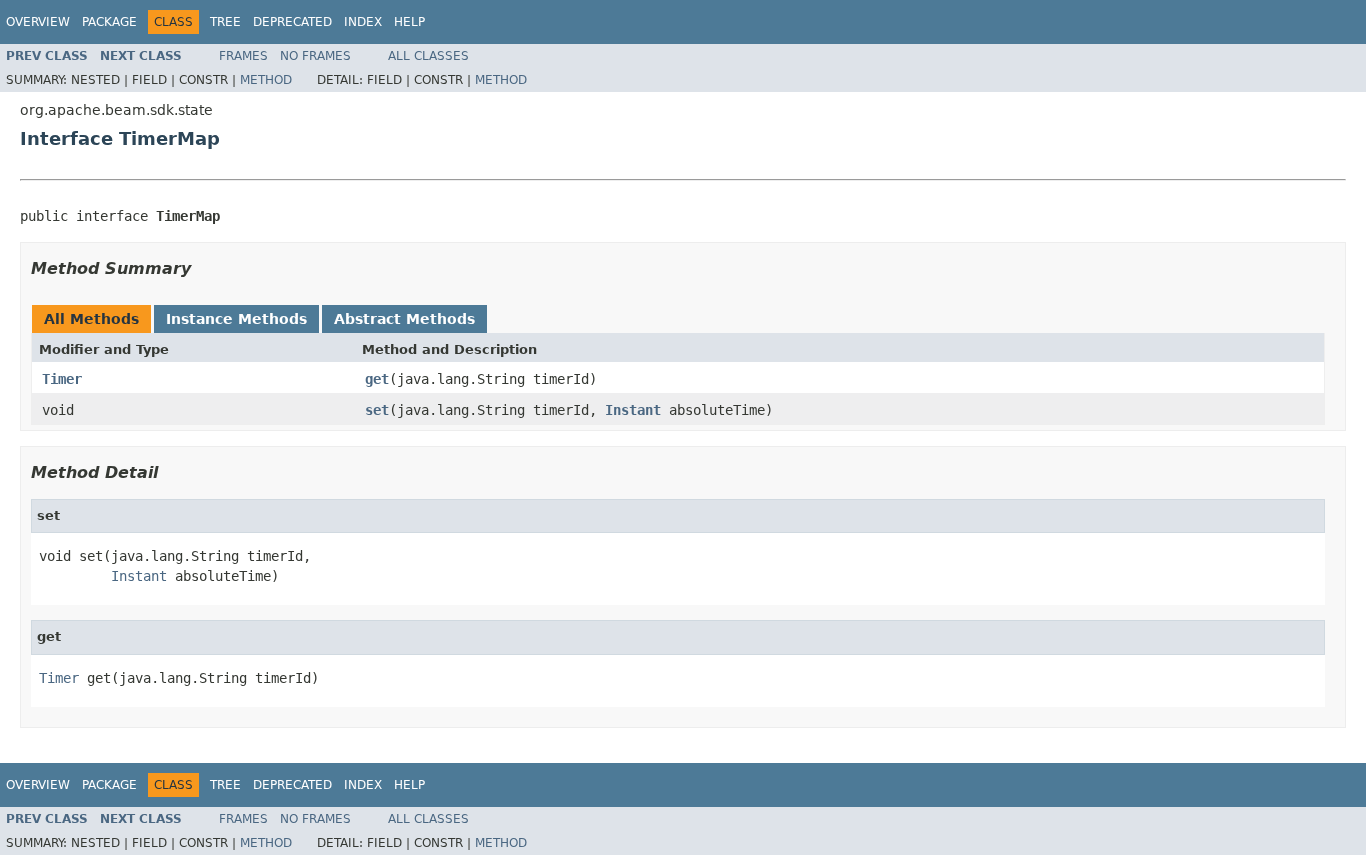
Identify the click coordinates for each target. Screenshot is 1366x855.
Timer (62, 379)
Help (409, 22)
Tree (225, 22)
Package (109, 22)
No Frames (315, 56)
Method (266, 80)
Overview (38, 22)
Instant (633, 410)
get (377, 379)
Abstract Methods (404, 319)
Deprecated (292, 22)
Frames (243, 56)
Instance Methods (236, 319)
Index (363, 22)
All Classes (428, 56)
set (377, 410)
